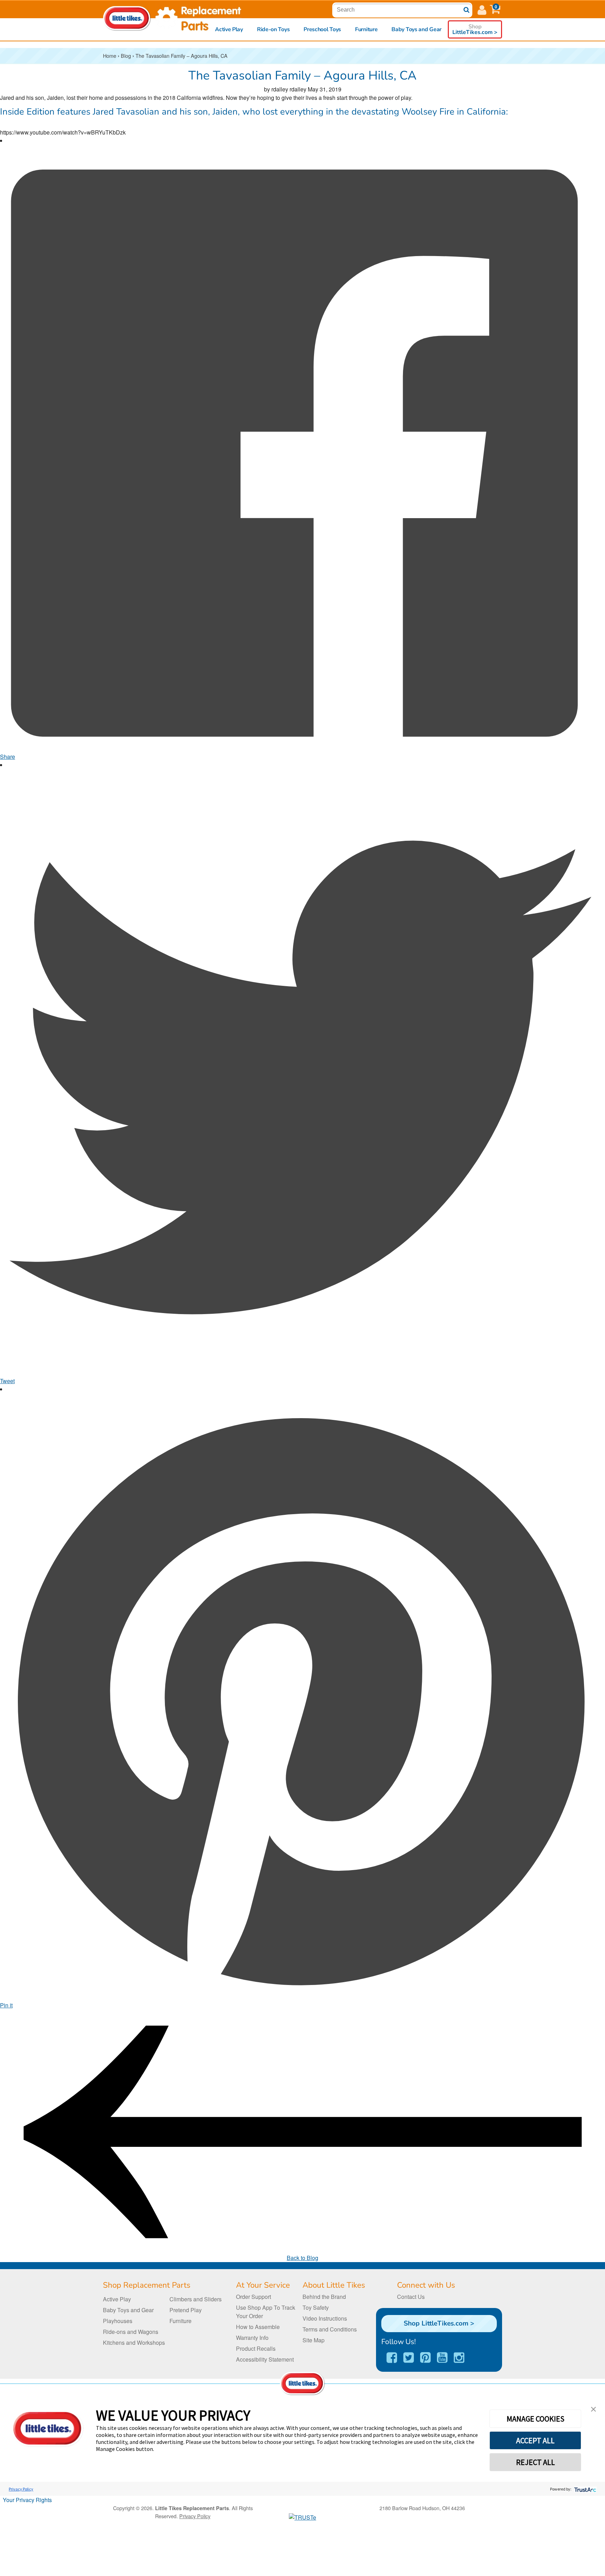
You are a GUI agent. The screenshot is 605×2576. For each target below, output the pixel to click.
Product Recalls (256, 2348)
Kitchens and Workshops (134, 2343)
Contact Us (411, 2297)
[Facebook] (392, 2358)
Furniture (366, 29)
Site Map (314, 2340)
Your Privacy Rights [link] (27, 2500)
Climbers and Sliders (196, 2299)
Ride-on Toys (273, 29)
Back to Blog (302, 2258)
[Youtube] (442, 2358)
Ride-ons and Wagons (131, 2332)
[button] (495, 9)
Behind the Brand (324, 2297)
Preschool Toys (322, 29)
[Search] (467, 10)
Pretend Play (186, 2310)
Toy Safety (316, 2307)
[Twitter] (409, 2358)
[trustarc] (585, 2489)
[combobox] (401, 10)
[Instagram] (459, 2358)
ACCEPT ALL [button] (535, 2440)
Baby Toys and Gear (416, 29)
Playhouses (118, 2321)
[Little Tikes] (127, 18)
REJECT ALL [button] (536, 2462)
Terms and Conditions (330, 2329)
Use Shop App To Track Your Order (266, 2312)
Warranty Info (252, 2338)
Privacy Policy (21, 2489)
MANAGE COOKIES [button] (536, 2419)
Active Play (229, 29)
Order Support (253, 2297)
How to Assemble (258, 2327)
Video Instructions (325, 2318)
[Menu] (482, 9)
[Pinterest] (425, 2358)
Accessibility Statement (265, 2359)
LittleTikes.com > (475, 29)
